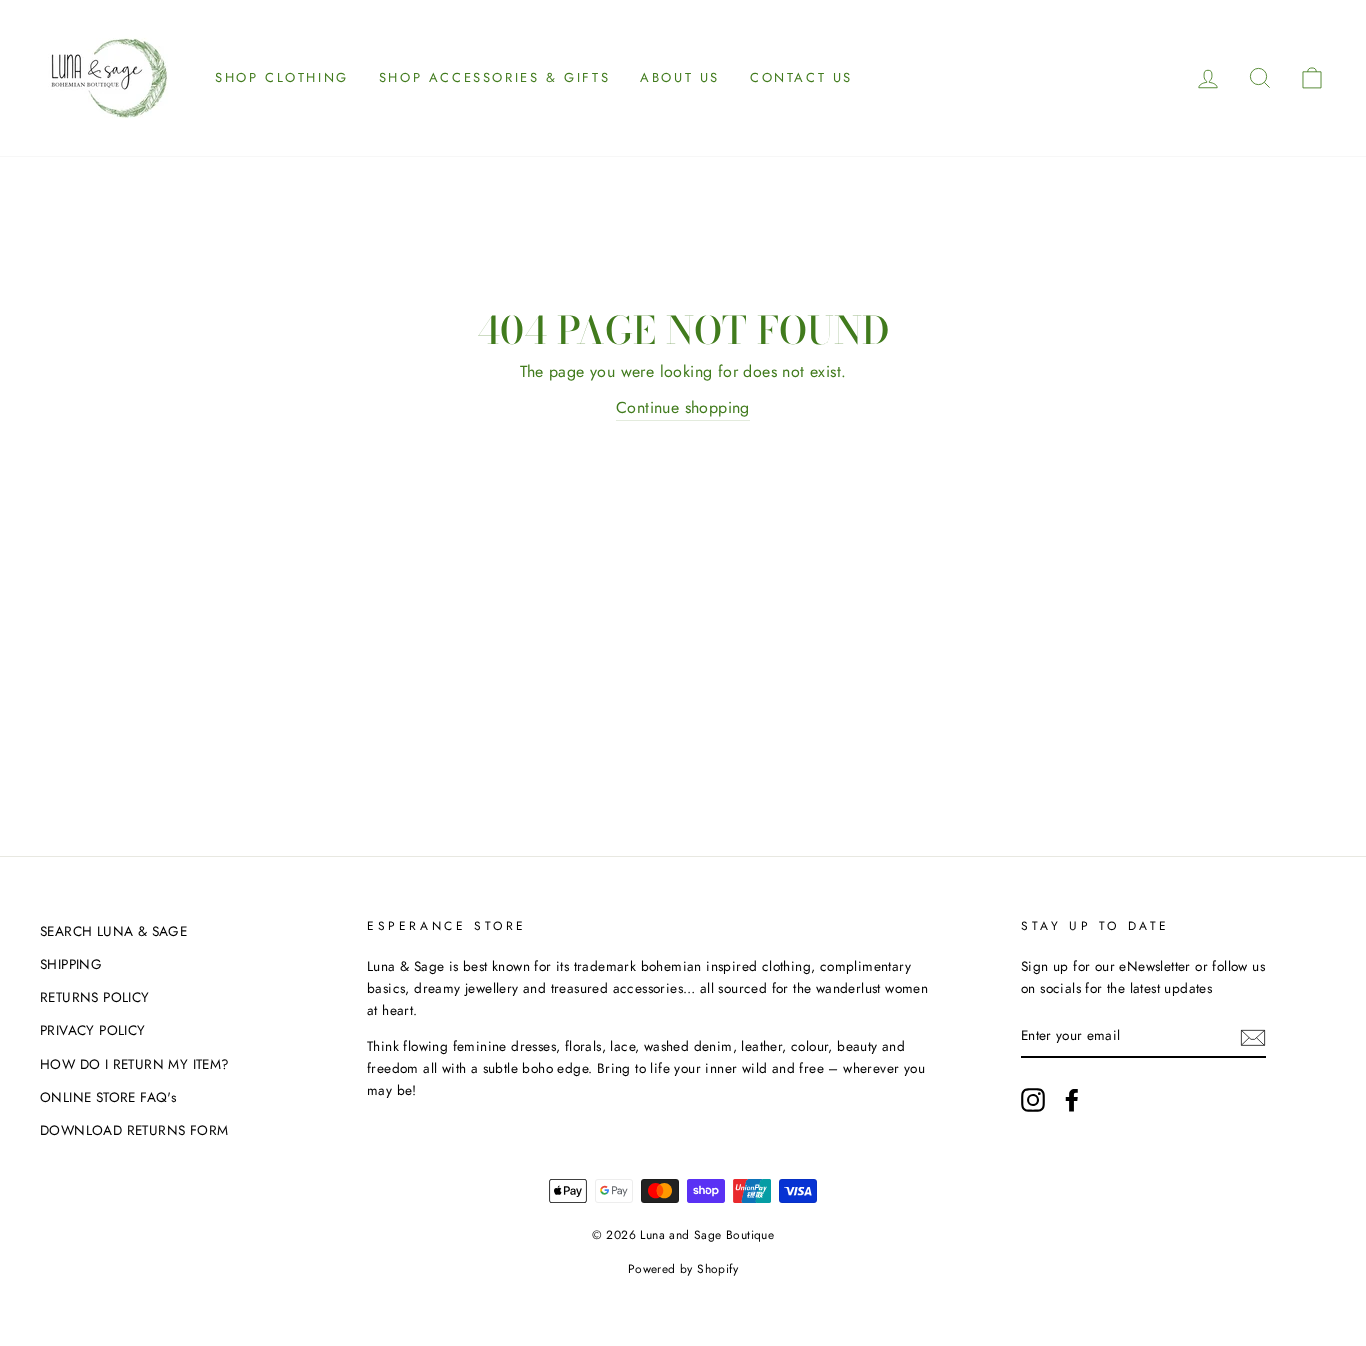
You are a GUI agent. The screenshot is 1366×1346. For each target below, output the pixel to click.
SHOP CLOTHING (282, 77)
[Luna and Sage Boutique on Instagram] (1033, 1100)
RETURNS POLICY (95, 997)
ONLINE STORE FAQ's (108, 1097)
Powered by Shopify (683, 1269)
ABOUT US (680, 77)
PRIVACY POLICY (93, 1030)
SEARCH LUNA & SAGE (113, 931)
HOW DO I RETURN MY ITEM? (135, 1064)
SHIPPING (71, 964)
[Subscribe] (1253, 1036)
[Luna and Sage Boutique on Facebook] (1072, 1100)
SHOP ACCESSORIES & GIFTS (494, 77)
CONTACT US (801, 77)
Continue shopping (683, 407)
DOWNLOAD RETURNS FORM (134, 1130)
